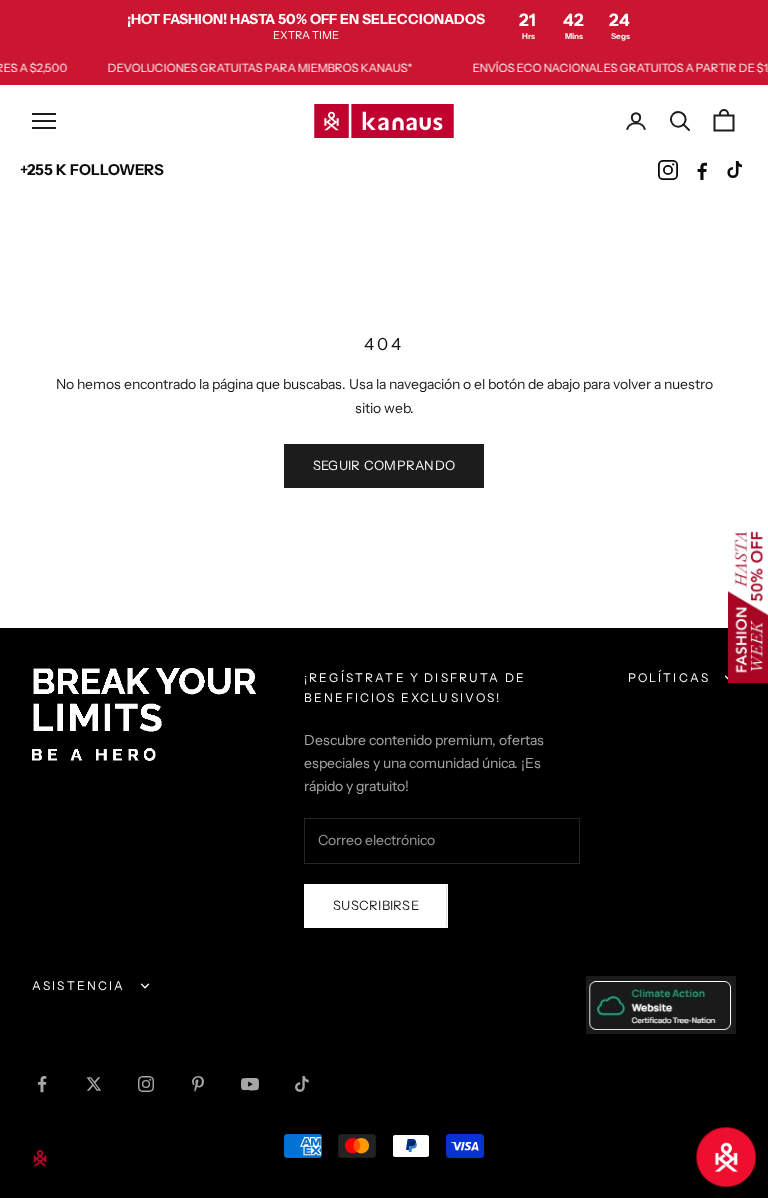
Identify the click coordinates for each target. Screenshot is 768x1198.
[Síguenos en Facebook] (42, 1084)
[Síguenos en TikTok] (302, 1084)
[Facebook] (702, 170)
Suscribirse (376, 905)
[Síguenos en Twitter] (94, 1084)
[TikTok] (736, 170)
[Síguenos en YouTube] (250, 1084)
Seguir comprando (384, 465)
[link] (384, 26)
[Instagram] (668, 170)
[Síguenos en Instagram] (146, 1084)
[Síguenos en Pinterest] (198, 1084)
